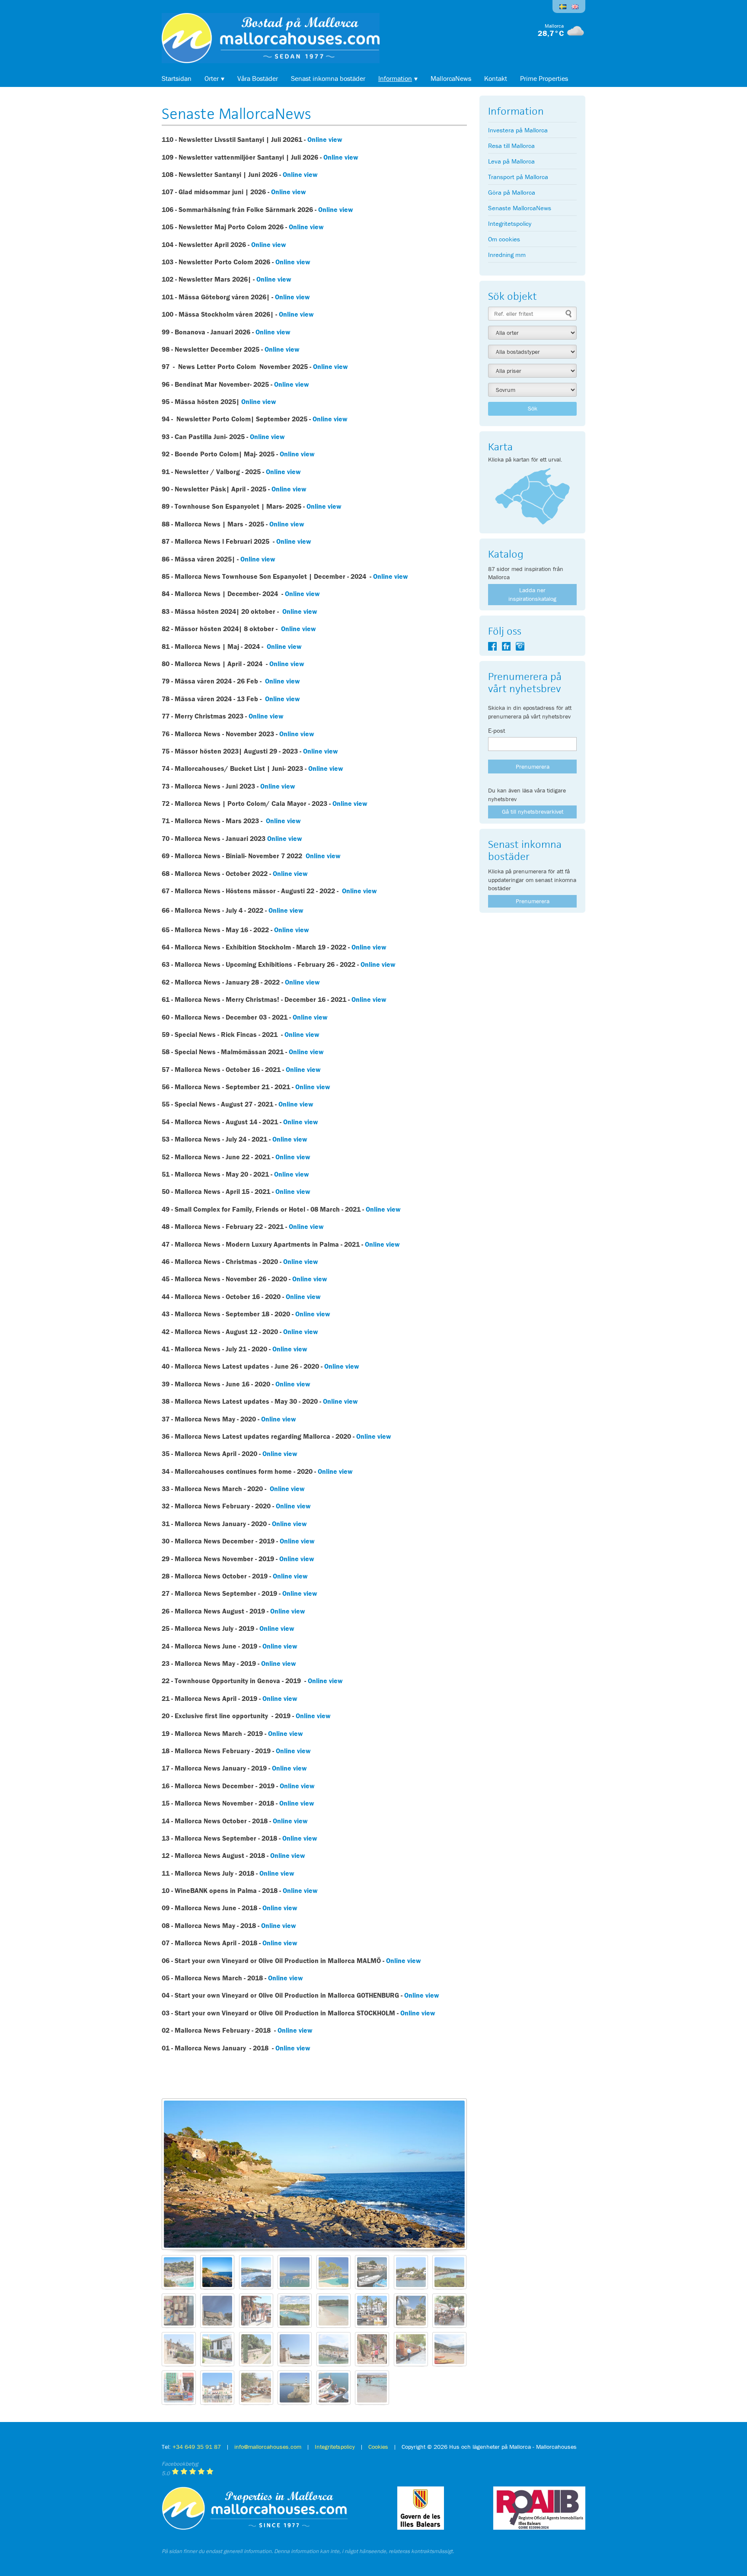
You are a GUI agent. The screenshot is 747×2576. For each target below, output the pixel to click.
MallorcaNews (451, 78)
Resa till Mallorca (511, 146)
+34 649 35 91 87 (197, 2447)
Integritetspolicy (510, 223)
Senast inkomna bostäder (328, 78)
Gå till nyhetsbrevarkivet (533, 812)
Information (395, 78)
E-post (497, 730)
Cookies (378, 2447)
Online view (324, 139)
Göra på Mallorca (512, 192)
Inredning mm (507, 255)
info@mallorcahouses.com (268, 2447)
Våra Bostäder (258, 78)
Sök (533, 408)
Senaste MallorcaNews (520, 208)
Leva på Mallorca (511, 161)
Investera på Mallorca (518, 130)
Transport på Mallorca (518, 177)
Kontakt (496, 78)
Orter (212, 78)
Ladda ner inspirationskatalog (532, 594)
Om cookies (504, 239)
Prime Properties (544, 78)
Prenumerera (533, 901)
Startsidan (177, 78)
